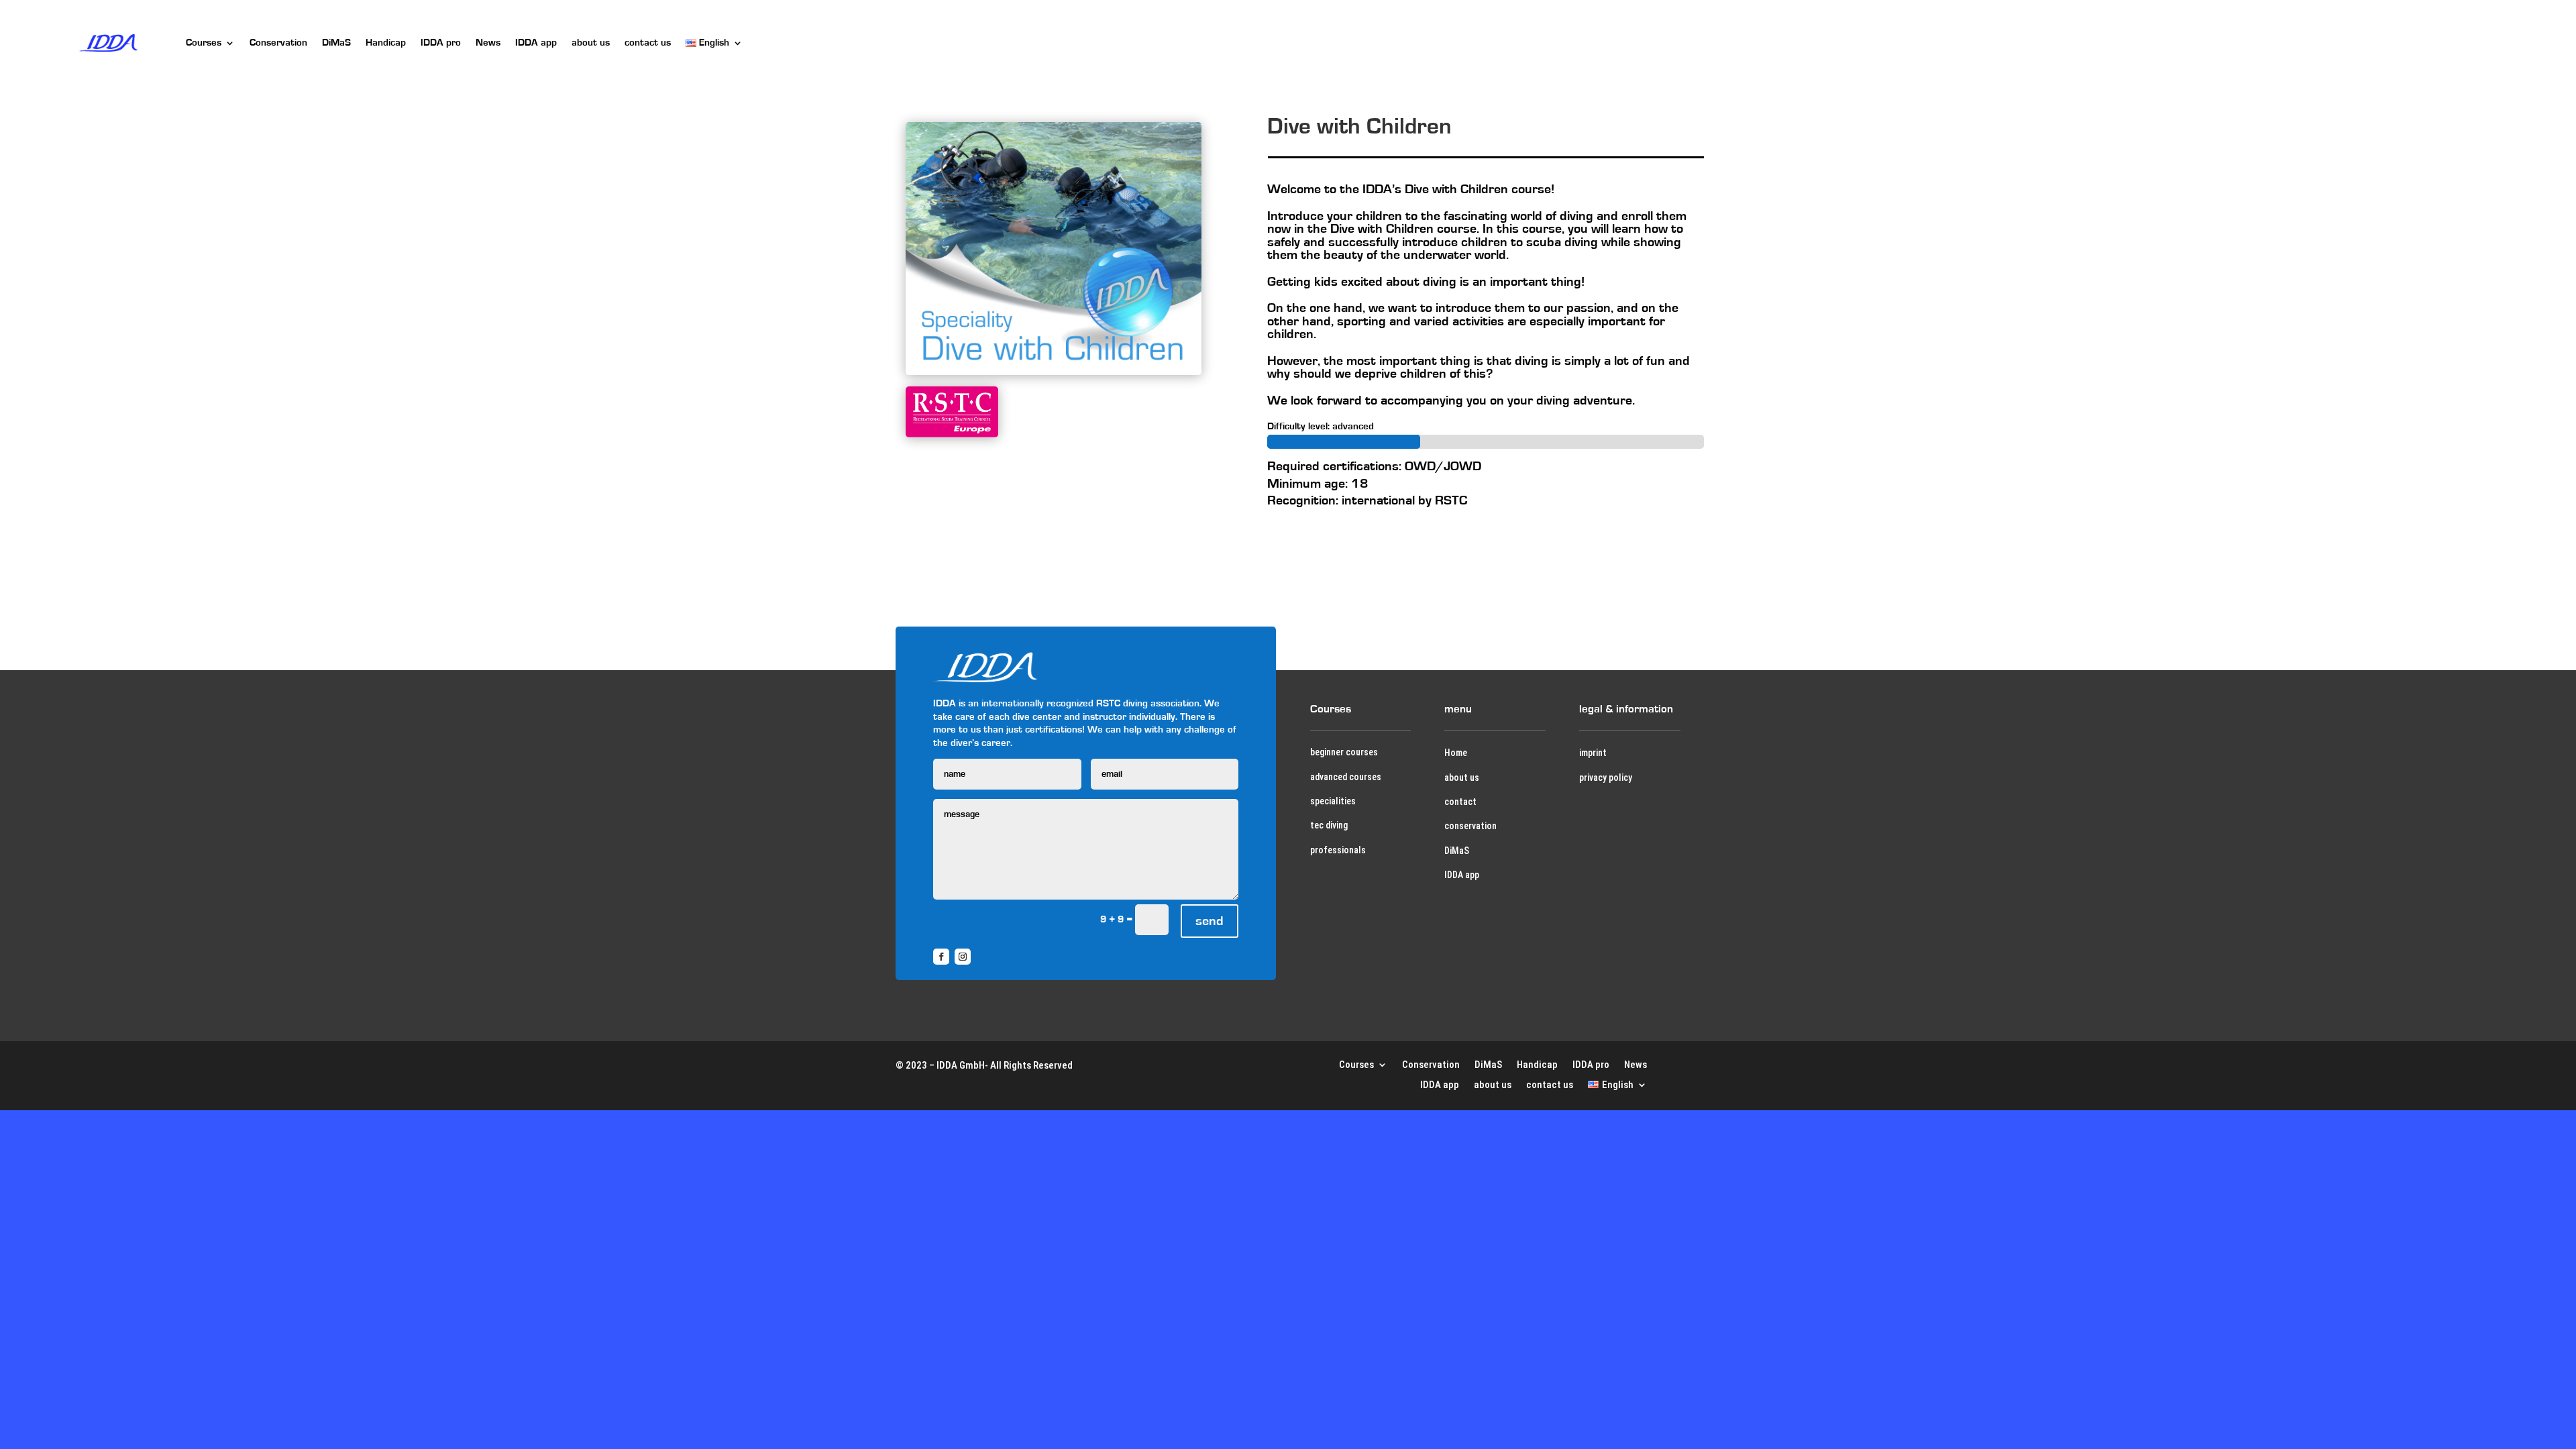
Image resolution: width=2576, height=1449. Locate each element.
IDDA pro (441, 43)
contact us (648, 43)
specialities (1333, 801)
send (1210, 921)
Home (1456, 753)
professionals (1338, 850)
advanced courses (1346, 777)
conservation (1470, 826)
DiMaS (336, 43)
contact (1460, 802)
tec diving (1329, 825)
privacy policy (1606, 777)
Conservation (278, 43)
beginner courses (1344, 752)
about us (591, 43)
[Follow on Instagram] (963, 957)
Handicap (386, 43)
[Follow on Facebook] (941, 957)
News (488, 43)
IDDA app (536, 43)
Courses (204, 43)
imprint (1593, 753)
